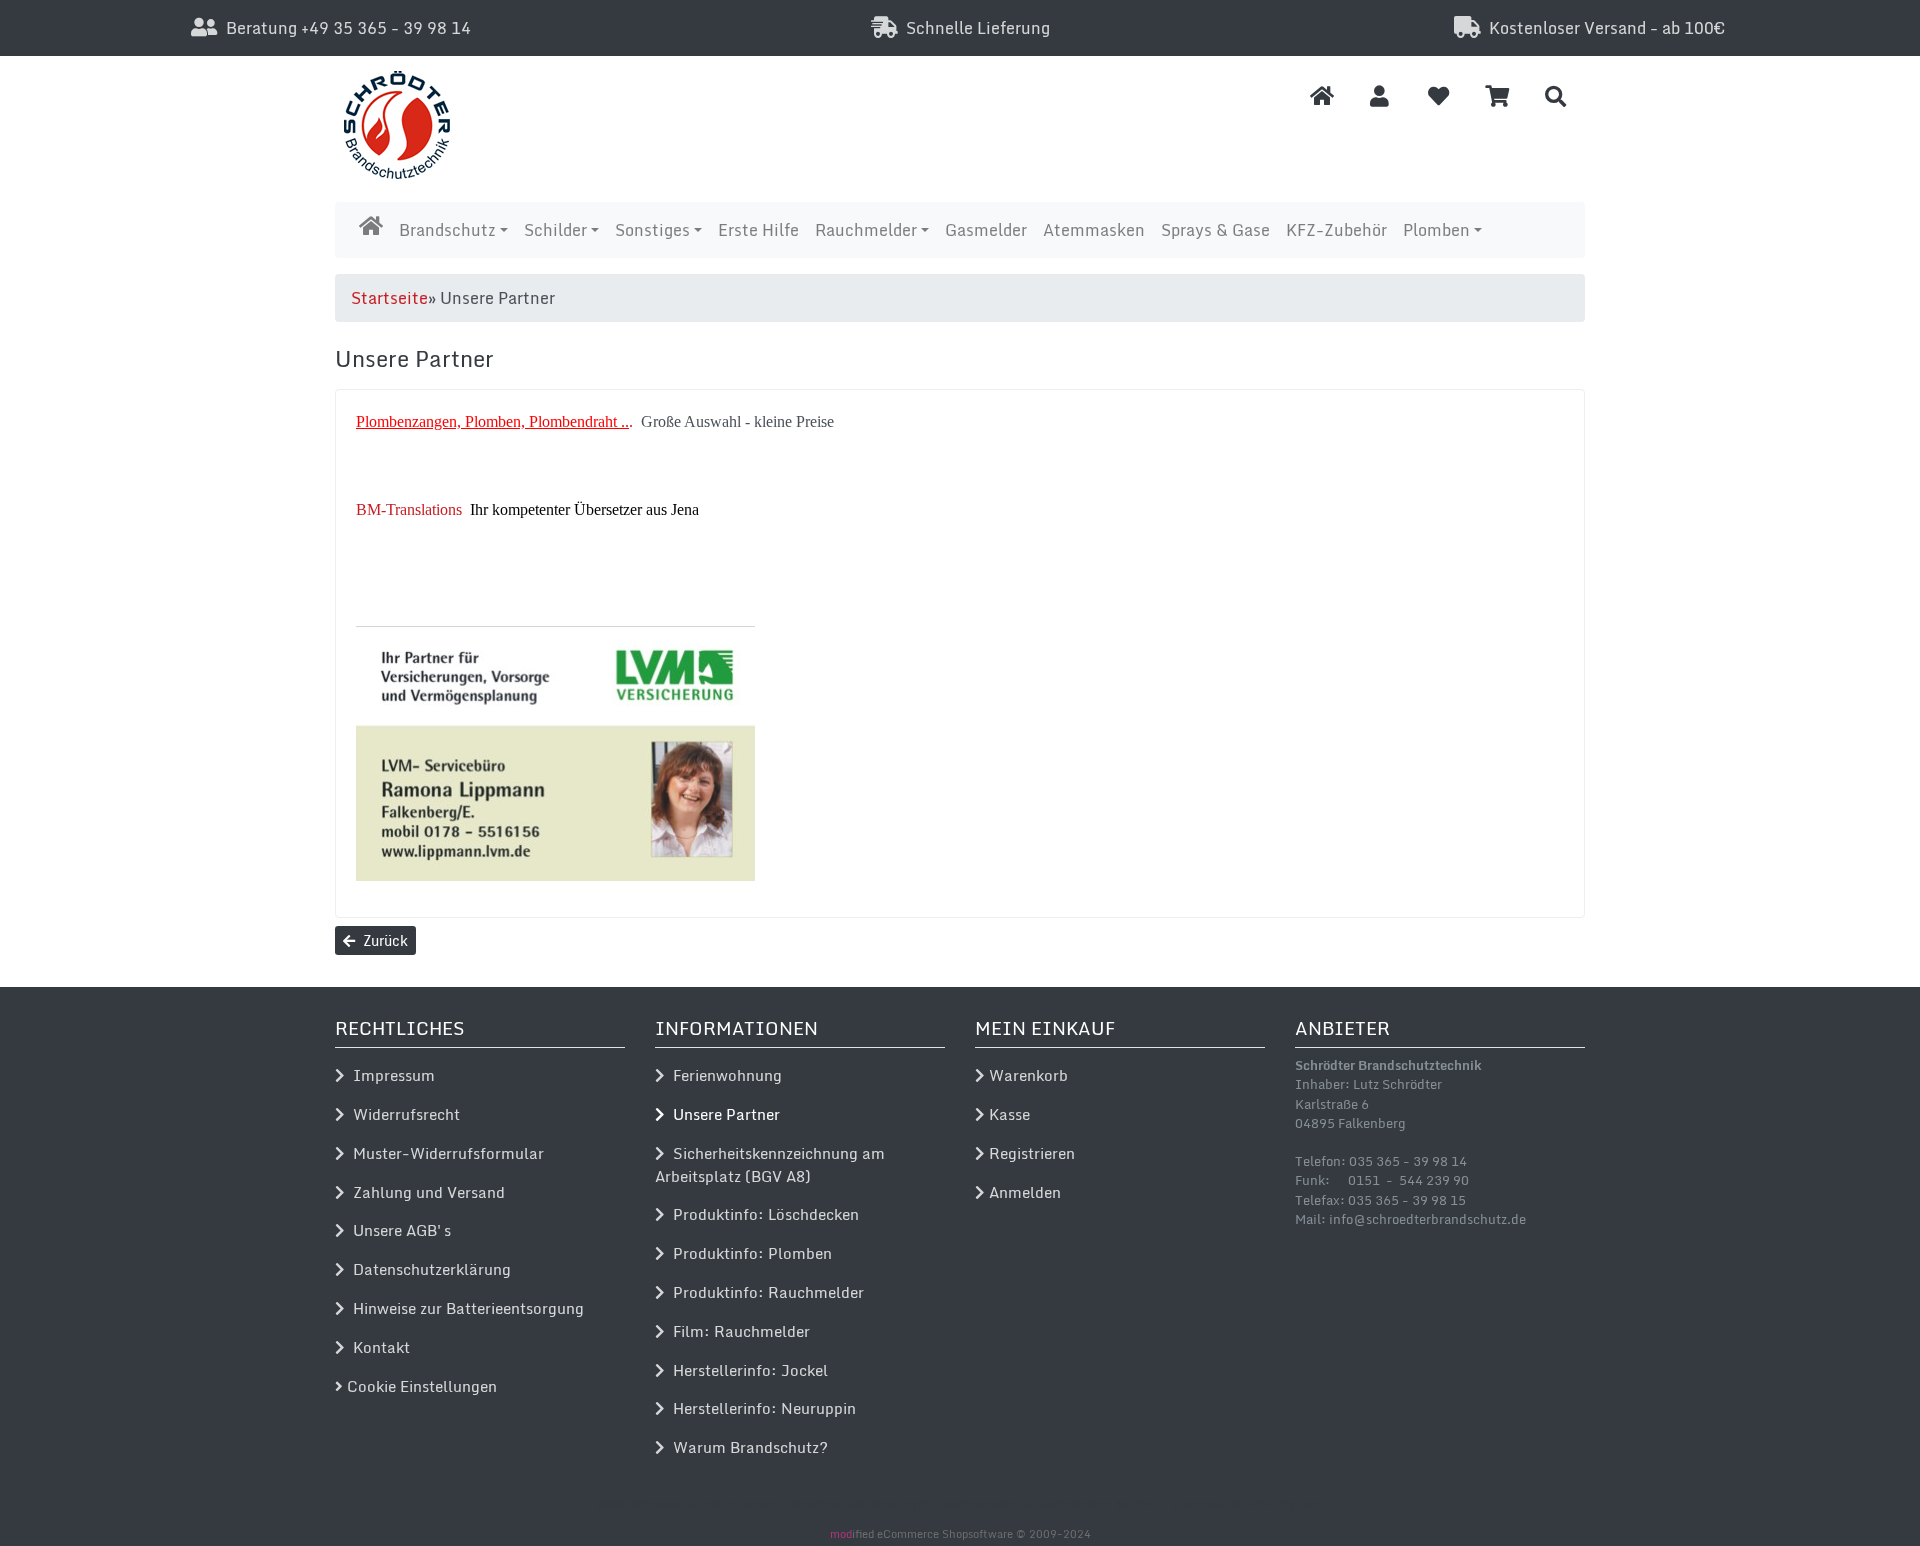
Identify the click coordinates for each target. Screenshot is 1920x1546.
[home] (371, 226)
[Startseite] (1322, 96)
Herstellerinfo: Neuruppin (760, 1408)
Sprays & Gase (1215, 230)
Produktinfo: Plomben (748, 1253)
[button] (1379, 96)
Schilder (555, 230)
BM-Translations (409, 509)
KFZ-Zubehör (1336, 230)
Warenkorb (1026, 1075)
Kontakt (377, 1347)
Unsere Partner (722, 1114)
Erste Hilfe (758, 230)
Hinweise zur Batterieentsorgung (464, 1308)
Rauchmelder (866, 230)
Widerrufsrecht (402, 1114)
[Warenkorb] (1497, 96)
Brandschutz (447, 230)
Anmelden (1023, 1192)
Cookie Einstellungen (420, 1386)
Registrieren (1030, 1153)
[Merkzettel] (1438, 96)
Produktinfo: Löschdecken (762, 1214)
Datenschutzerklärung (428, 1269)
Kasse (1007, 1114)
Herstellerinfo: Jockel (746, 1370)
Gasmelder (986, 230)
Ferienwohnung (723, 1075)
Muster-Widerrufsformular (444, 1153)
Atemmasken (1094, 230)
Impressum (390, 1075)
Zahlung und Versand (425, 1192)
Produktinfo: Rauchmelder (764, 1292)
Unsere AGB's (398, 1230)
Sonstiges (652, 230)
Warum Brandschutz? (746, 1447)
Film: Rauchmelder (737, 1331)
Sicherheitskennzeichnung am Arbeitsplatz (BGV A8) (770, 1164)
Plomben (1436, 230)
